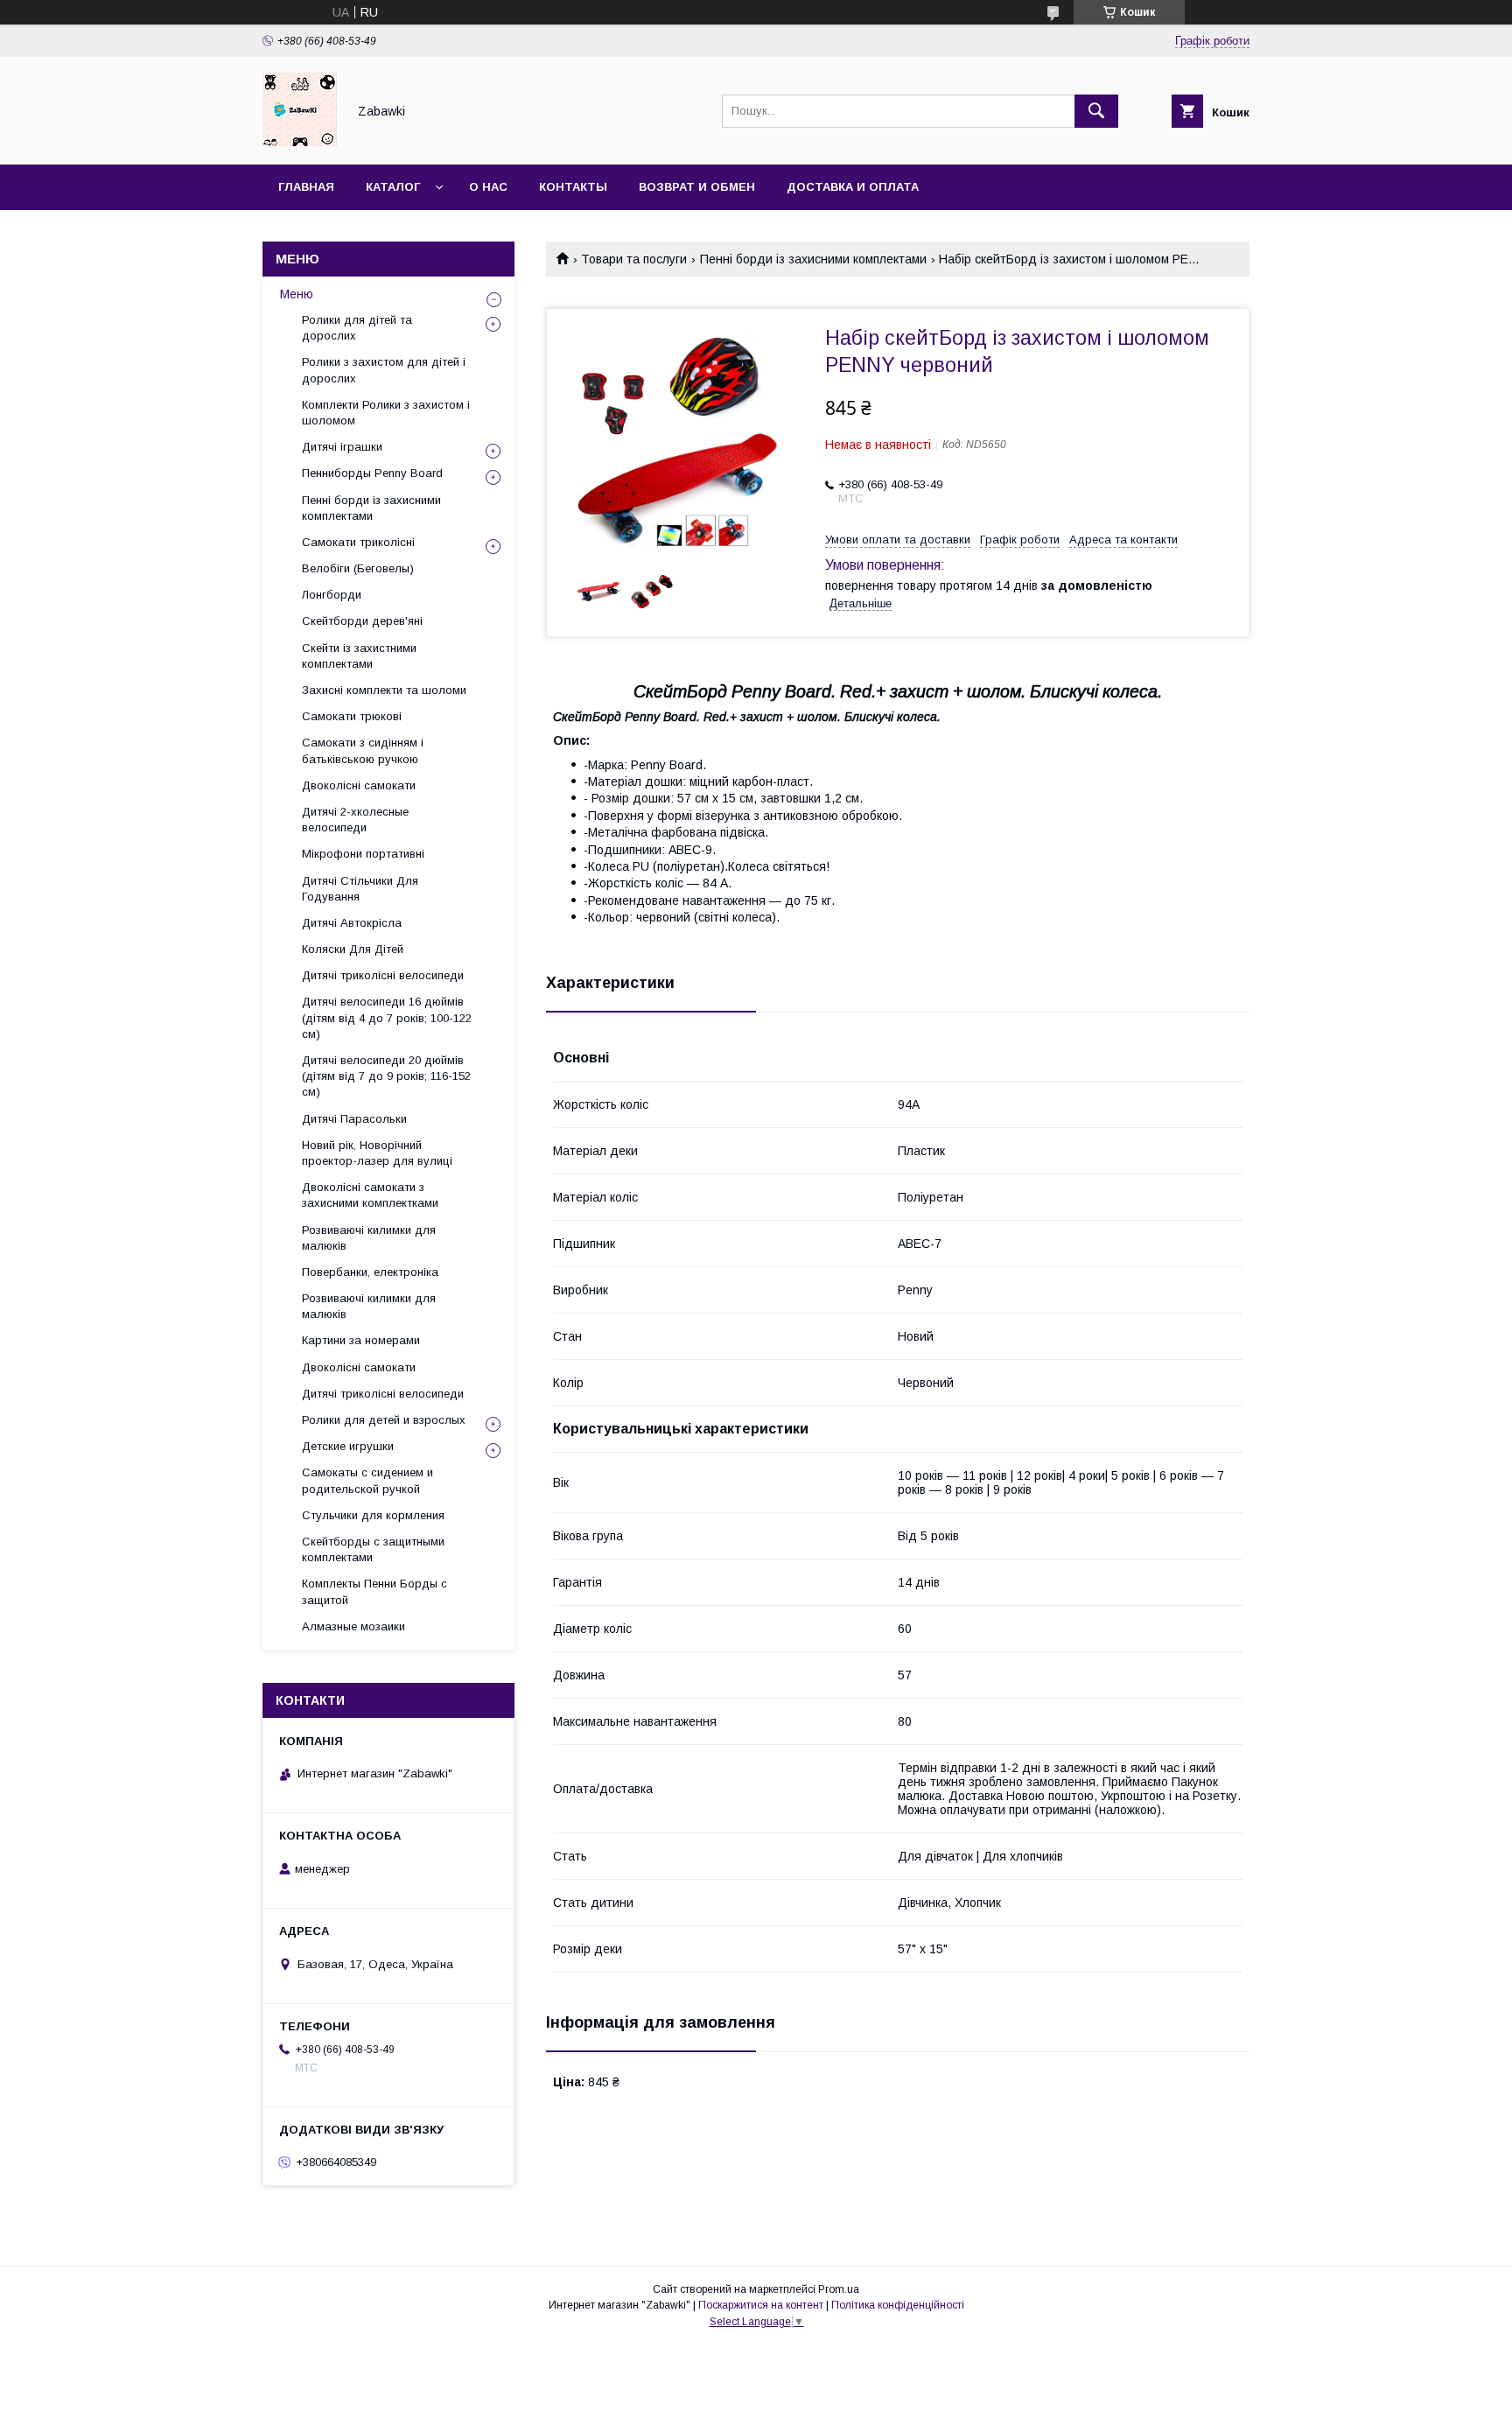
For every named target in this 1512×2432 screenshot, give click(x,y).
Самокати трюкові (352, 716)
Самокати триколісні (358, 542)
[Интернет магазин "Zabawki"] (300, 142)
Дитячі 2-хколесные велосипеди (355, 820)
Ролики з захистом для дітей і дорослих (384, 370)
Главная (306, 187)
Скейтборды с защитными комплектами (373, 1549)
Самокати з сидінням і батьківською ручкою (363, 750)
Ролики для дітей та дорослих (357, 328)
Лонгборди (332, 595)
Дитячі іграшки (342, 447)
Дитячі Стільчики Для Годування (360, 889)
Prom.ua (839, 2289)
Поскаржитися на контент (761, 2305)
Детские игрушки (348, 1446)
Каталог (393, 187)
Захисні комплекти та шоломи (384, 690)
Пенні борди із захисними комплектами (813, 259)
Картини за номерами (361, 1340)
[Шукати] (1096, 111)
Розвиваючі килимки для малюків (369, 1238)
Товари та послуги (634, 259)
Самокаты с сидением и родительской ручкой (367, 1480)
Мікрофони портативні (363, 854)
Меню (297, 294)
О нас (488, 187)
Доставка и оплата (853, 187)
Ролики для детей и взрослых (384, 1420)
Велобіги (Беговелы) (358, 568)
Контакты (573, 187)
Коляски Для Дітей (353, 949)
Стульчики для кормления (373, 1515)
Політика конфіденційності (898, 2305)
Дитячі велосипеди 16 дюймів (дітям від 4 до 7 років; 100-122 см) (387, 1017)
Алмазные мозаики (353, 1626)
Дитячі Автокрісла (352, 923)
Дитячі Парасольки (354, 1119)
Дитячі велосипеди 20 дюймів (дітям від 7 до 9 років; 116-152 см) (386, 1076)
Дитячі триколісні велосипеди (383, 975)
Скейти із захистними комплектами (359, 656)
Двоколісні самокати (359, 785)
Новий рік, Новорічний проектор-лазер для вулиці (377, 1153)
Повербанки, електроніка (370, 1272)
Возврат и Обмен (697, 187)
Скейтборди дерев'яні (362, 621)
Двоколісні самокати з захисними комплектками (370, 1195)
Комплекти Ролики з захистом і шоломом (386, 413)
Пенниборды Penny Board (372, 473)
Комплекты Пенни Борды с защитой (374, 1591)
